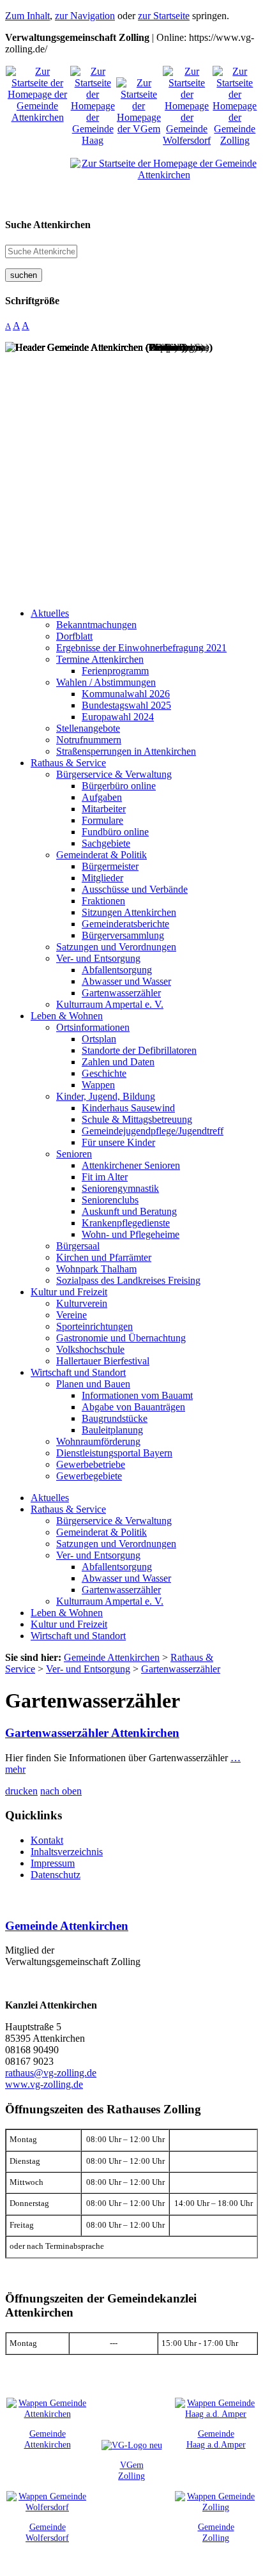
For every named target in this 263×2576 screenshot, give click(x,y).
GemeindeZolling (216, 2532)
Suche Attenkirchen (48, 225)
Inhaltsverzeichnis (67, 1852)
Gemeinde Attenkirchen (67, 1926)
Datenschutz (56, 1875)
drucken (21, 1791)
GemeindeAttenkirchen (48, 2439)
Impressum (53, 1863)
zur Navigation (85, 16)
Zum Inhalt (27, 16)
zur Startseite (164, 16)
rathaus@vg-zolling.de (51, 2073)
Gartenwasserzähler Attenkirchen (92, 1733)
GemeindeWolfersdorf (47, 2532)
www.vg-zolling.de (44, 2084)
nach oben (61, 1791)
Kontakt (47, 1840)
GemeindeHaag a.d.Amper (216, 2439)
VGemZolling (131, 2470)
